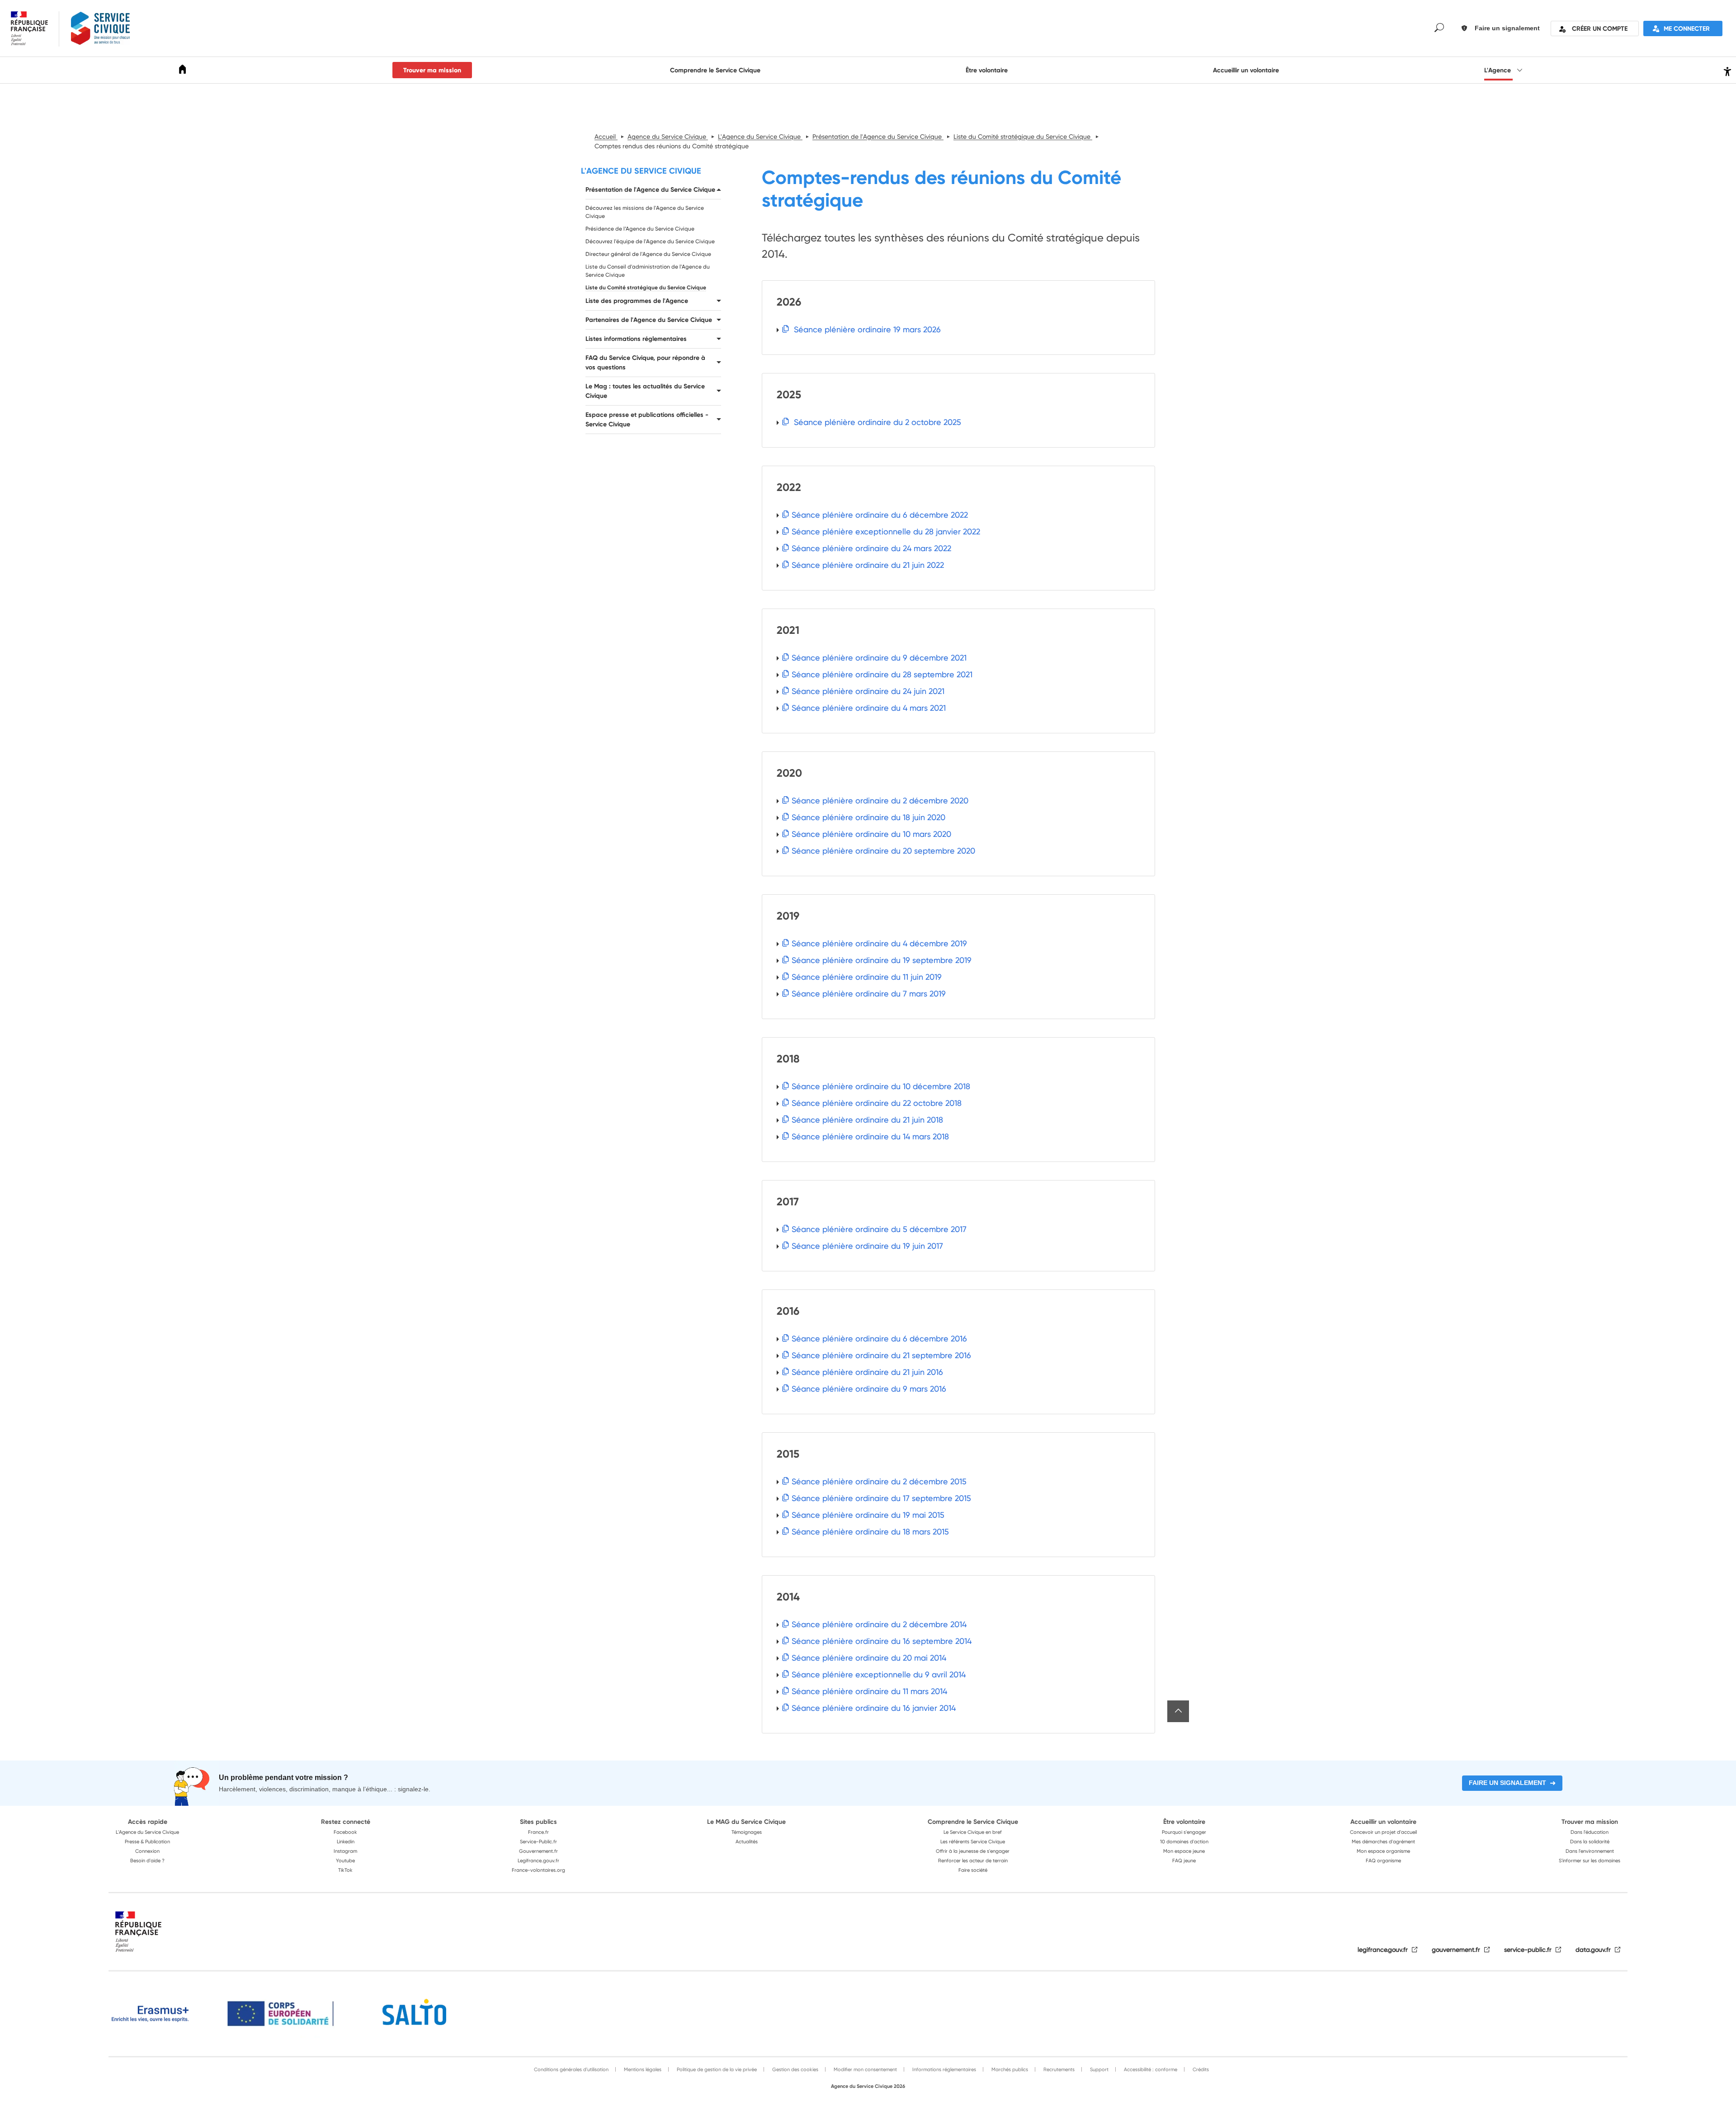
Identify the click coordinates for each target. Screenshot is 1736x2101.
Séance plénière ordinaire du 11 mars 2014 (869, 1691)
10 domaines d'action (1184, 1841)
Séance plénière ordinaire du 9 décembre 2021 (879, 658)
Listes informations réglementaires (636, 339)
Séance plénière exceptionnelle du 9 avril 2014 (879, 1674)
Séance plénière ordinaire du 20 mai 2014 (869, 1658)
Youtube (345, 1860)
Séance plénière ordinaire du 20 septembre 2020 (883, 851)
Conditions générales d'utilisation (571, 2069)
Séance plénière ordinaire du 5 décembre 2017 (879, 1229)
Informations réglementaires (943, 2069)
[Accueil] (183, 71)
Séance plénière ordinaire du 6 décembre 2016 (879, 1339)
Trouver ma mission (432, 70)
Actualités (747, 1841)
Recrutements (1058, 2069)
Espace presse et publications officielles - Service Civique (647, 419)
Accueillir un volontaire (1246, 70)
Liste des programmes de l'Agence (637, 301)
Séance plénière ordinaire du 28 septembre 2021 (882, 674)
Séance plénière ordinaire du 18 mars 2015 (870, 1532)
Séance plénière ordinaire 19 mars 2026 (866, 329)
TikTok (345, 1870)
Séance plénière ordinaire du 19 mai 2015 (868, 1515)
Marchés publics (1009, 2069)
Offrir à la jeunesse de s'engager (973, 1851)
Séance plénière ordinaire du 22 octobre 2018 (877, 1103)
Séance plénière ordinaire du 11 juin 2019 (867, 977)
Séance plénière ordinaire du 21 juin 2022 (868, 565)
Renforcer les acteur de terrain (973, 1860)
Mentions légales (642, 2069)
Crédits (1200, 2069)
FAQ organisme (1383, 1860)
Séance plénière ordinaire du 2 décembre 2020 (880, 800)
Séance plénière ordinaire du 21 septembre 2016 (881, 1355)
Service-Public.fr (538, 1841)
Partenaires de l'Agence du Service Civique (649, 320)
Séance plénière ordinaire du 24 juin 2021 (868, 691)
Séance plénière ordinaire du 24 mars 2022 (871, 548)
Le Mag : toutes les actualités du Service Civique (645, 391)
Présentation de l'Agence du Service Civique (650, 189)
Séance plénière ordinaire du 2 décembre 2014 (879, 1624)
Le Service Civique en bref (973, 1832)
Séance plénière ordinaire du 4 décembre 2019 (879, 943)
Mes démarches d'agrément (1383, 1841)
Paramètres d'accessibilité (1726, 70)
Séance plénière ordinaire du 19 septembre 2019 (882, 960)
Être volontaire (987, 70)
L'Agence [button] (1498, 70)
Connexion (147, 1851)
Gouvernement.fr (538, 1851)
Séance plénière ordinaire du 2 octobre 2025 (876, 422)
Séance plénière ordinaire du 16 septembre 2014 (882, 1641)
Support (1099, 2069)
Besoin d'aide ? (147, 1860)
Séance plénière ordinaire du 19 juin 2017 (867, 1246)
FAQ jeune (1184, 1860)
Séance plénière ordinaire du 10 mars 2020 (871, 834)
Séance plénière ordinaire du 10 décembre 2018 (881, 1086)
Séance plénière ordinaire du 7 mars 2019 (869, 994)
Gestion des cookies (795, 2069)
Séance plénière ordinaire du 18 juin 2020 (868, 817)
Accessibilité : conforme (1150, 2069)
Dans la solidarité (1590, 1841)
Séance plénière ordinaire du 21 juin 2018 (867, 1120)
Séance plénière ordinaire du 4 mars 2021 (869, 708)
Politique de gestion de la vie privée (716, 2069)
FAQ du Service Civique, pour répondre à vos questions (645, 362)
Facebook (345, 1832)
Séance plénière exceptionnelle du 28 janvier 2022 (886, 531)
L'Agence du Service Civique (641, 171)
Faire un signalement (1507, 1783)
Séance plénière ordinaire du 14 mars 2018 (870, 1136)
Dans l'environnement (1590, 1851)
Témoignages (747, 1832)
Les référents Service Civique (973, 1841)
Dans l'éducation (1590, 1832)
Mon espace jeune (1184, 1851)
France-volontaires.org (538, 1870)
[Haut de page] (1178, 1711)
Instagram (345, 1851)
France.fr (538, 1832)
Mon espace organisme (1383, 1851)
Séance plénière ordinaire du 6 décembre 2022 (880, 515)
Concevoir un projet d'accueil (1383, 1832)
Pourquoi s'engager (1184, 1832)
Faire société (973, 1870)
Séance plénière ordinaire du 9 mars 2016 (869, 1389)
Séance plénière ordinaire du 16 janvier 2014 (874, 1708)
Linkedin (346, 1841)
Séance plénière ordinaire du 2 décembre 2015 (879, 1481)
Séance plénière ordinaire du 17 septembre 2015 (881, 1498)
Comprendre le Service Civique (715, 70)
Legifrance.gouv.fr (538, 1860)
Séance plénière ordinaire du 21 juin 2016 (867, 1372)
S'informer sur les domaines (1590, 1860)
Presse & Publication (147, 1841)
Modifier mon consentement (865, 2069)
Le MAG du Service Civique (746, 1822)
